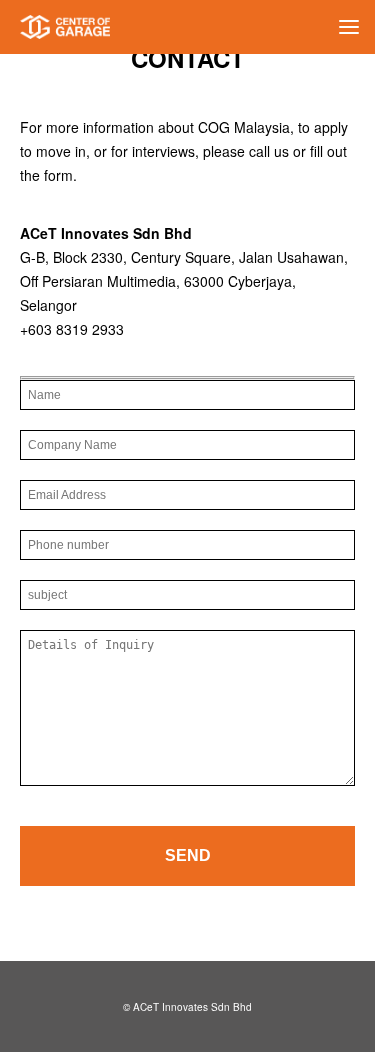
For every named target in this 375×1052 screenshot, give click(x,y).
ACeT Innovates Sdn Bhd (192, 1007)
